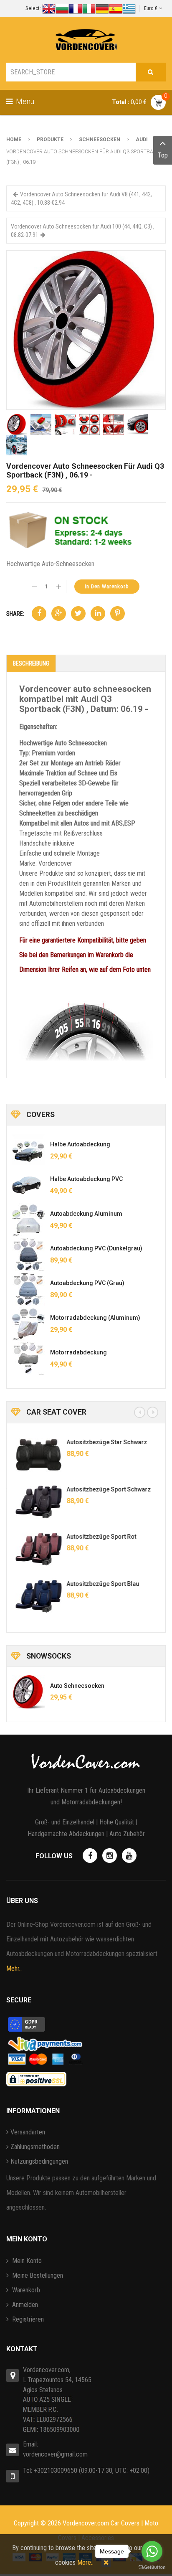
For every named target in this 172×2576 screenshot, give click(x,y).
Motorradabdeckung (78, 1352)
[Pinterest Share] (118, 614)
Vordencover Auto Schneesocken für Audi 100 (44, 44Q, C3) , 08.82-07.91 (83, 231)
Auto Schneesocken (77, 1686)
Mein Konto (26, 2261)
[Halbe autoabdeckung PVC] (28, 1185)
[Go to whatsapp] (152, 2551)
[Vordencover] (86, 40)
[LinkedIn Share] (98, 614)
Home (14, 140)
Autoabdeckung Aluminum (86, 1214)
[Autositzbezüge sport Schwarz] (35, 1502)
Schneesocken (100, 140)
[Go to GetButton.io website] (152, 2567)
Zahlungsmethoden (35, 2147)
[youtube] (129, 1856)
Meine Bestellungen (37, 2275)
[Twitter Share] (78, 614)
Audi (142, 140)
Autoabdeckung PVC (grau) (87, 1283)
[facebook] (90, 1856)
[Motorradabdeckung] (28, 1359)
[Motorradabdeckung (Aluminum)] (28, 1324)
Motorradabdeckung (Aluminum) (95, 1318)
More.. (85, 2562)
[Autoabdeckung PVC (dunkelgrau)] (28, 1255)
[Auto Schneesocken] (28, 1692)
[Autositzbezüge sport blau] (35, 1596)
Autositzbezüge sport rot (97, 1537)
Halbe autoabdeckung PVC (86, 1179)
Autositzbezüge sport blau (99, 1584)
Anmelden (24, 2305)
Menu (24, 101)
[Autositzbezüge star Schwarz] (35, 1455)
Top (163, 155)
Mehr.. (14, 1968)
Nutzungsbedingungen (39, 2161)
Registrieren (27, 2319)
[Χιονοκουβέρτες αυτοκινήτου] (86, 329)
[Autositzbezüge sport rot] (35, 1549)
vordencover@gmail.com (55, 2454)
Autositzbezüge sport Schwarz (105, 1489)
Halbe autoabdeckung (80, 1144)
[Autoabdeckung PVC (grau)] (28, 1289)
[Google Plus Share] (59, 614)
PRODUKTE (50, 140)
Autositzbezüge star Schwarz (103, 1442)
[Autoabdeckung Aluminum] (28, 1220)
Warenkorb (25, 2290)
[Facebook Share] (39, 614)
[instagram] (110, 1856)
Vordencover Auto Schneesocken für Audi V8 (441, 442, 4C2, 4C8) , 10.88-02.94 (81, 198)
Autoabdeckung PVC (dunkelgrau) (96, 1248)
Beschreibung (31, 663)
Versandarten (28, 2132)
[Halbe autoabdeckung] (28, 1151)
